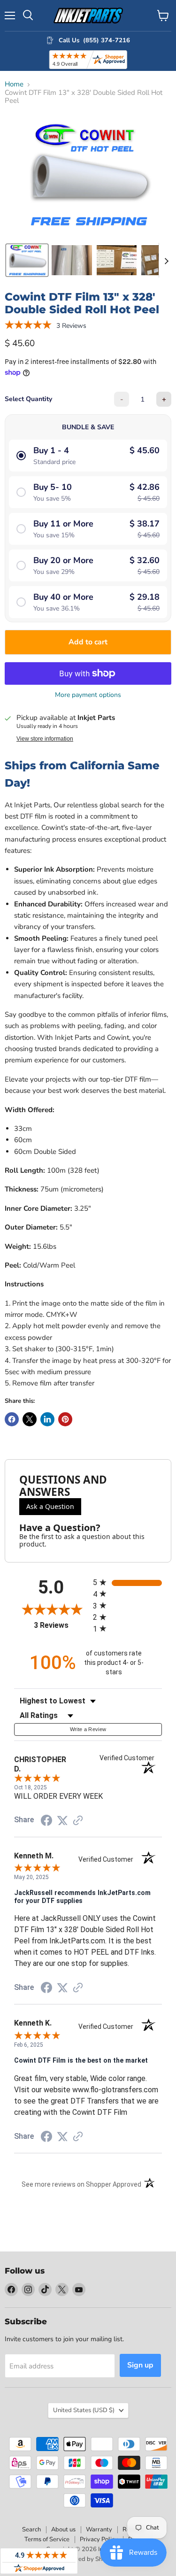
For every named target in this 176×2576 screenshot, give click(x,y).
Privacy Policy (99, 2539)
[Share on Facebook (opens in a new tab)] (46, 1822)
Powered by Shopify (88, 2559)
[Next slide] (166, 260)
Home (14, 84)
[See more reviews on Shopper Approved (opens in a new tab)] (78, 1821)
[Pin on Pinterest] (65, 1419)
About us (63, 2530)
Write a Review (88, 1729)
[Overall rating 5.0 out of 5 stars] (28, 325)
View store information (45, 739)
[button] (27, 260)
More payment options (88, 695)
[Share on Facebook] (12, 1419)
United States (84, 2410)
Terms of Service (47, 2539)
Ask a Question (50, 1506)
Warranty (99, 2530)
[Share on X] (30, 1419)
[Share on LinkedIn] (47, 1419)
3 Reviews (71, 326)
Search (31, 2530)
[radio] (128, 1582)
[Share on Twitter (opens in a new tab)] (62, 1821)
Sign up (140, 2365)
